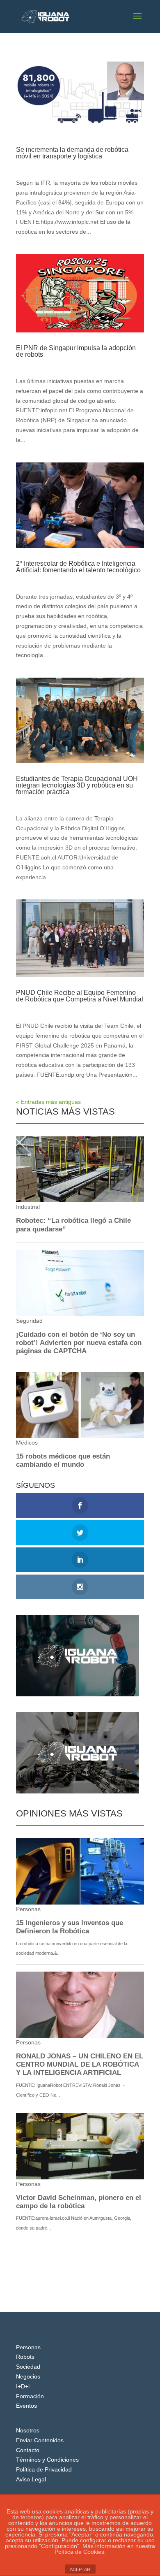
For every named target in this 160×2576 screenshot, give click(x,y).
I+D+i (23, 2386)
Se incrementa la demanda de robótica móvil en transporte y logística (72, 153)
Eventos (79, 578)
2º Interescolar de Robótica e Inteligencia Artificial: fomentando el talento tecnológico (78, 567)
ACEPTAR (80, 2569)
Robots (25, 2357)
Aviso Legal (31, 2479)
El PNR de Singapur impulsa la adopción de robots (76, 351)
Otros (75, 362)
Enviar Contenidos (40, 2440)
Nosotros (28, 2430)
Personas (28, 2347)
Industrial (80, 164)
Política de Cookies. (80, 2552)
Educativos (82, 800)
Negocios (28, 2376)
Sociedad (28, 2367)
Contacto (28, 2450)
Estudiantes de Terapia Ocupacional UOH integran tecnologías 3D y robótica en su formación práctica (77, 785)
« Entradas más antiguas (48, 1102)
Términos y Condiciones (47, 2460)
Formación (30, 2396)
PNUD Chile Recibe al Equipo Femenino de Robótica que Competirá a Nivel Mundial (80, 996)
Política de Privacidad (44, 2469)
